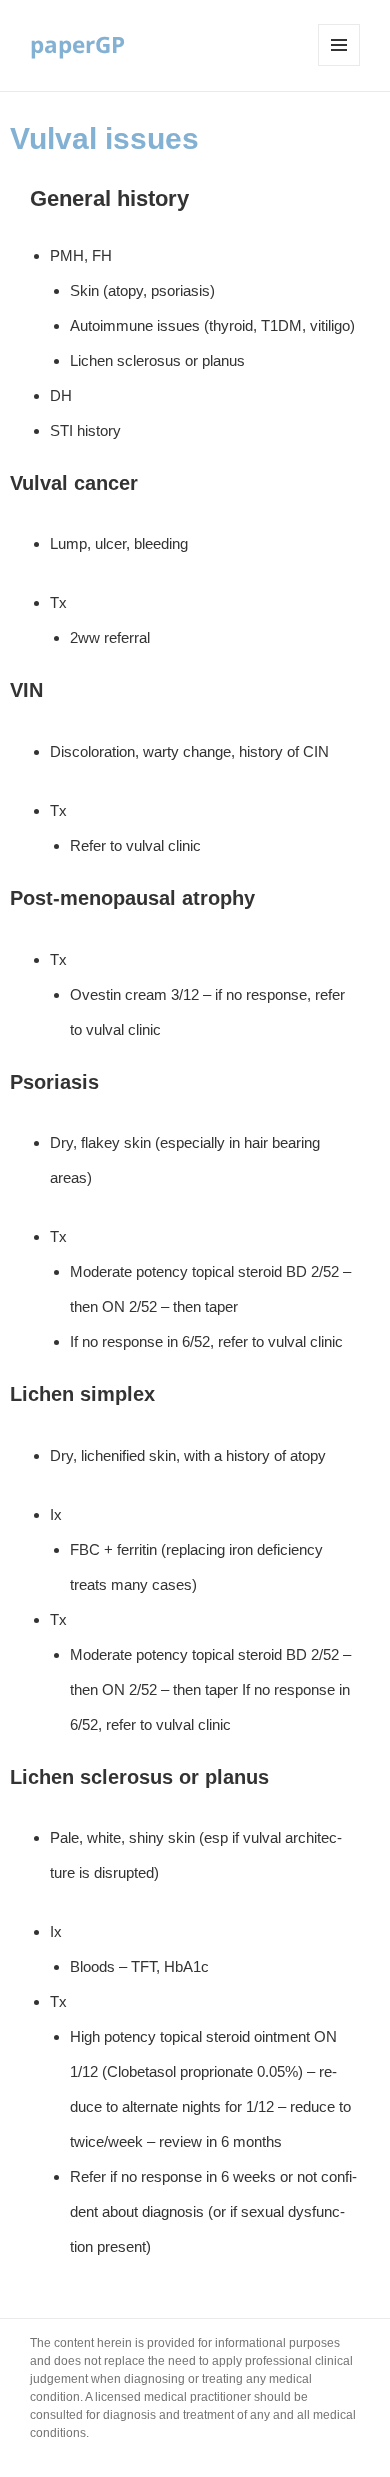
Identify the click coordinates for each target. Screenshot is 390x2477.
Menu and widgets (339, 65)
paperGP (77, 44)
